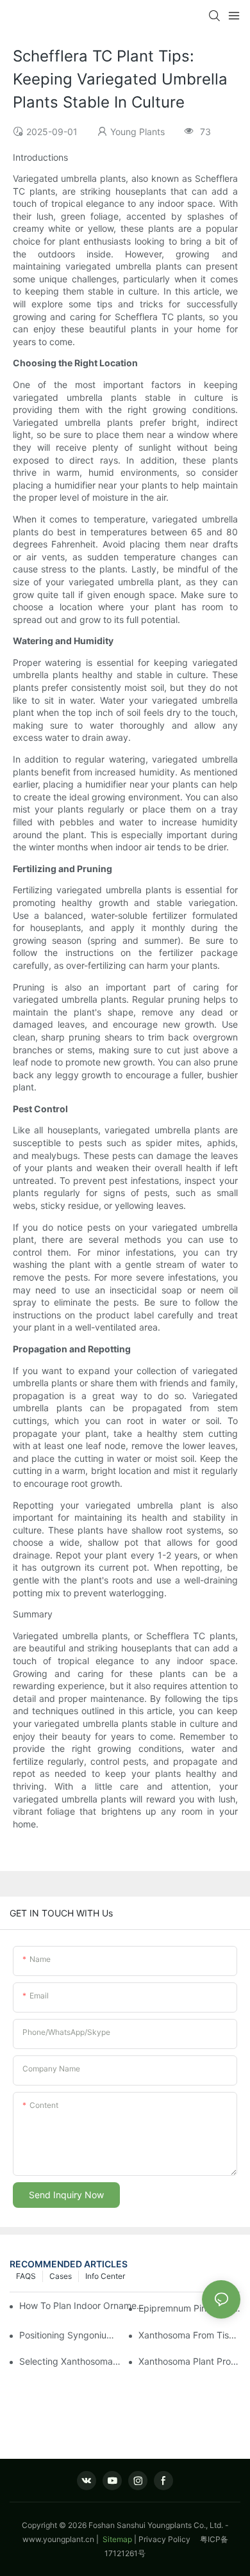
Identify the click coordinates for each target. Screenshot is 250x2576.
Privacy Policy (169, 2539)
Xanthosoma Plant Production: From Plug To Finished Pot (189, 2361)
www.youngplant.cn (58, 2539)
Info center (105, 2276)
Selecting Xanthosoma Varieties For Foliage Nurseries (70, 2361)
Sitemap (116, 2539)
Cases (61, 2276)
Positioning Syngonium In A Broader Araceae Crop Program (70, 2335)
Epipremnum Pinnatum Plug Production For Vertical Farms (189, 2308)
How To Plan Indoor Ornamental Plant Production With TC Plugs (83, 2305)
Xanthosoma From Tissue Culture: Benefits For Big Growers (189, 2335)
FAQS (26, 2276)
